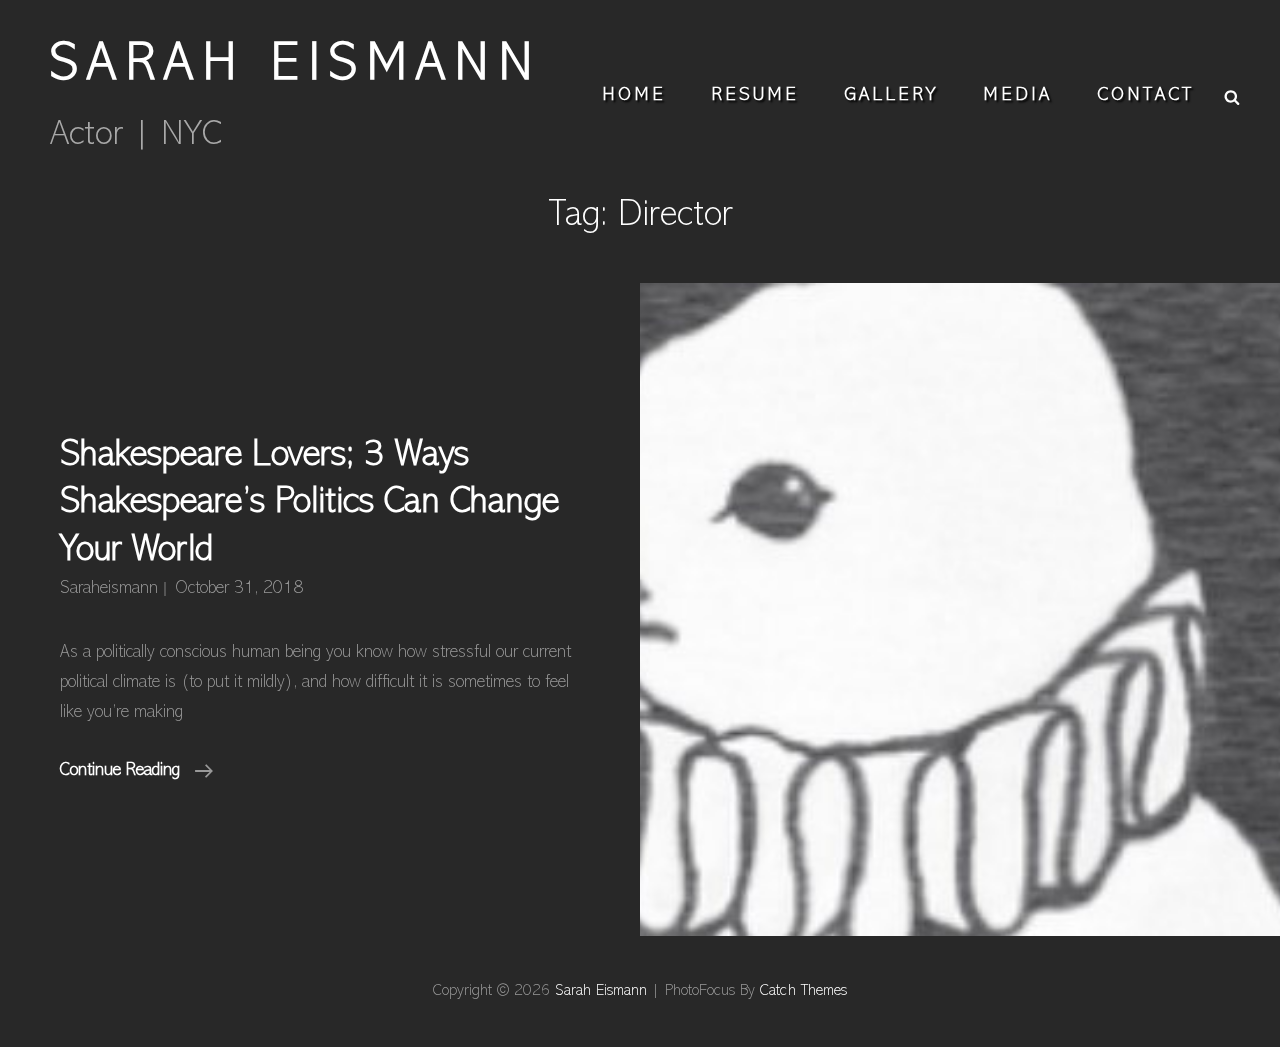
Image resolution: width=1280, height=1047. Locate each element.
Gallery (891, 95)
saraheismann (109, 589)
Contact (1145, 95)
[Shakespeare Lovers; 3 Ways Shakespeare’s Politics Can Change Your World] (960, 609)
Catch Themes (803, 991)
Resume (755, 95)
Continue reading (136, 774)
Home (634, 95)
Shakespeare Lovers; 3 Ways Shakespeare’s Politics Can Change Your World (309, 504)
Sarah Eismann (296, 66)
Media (1017, 95)
